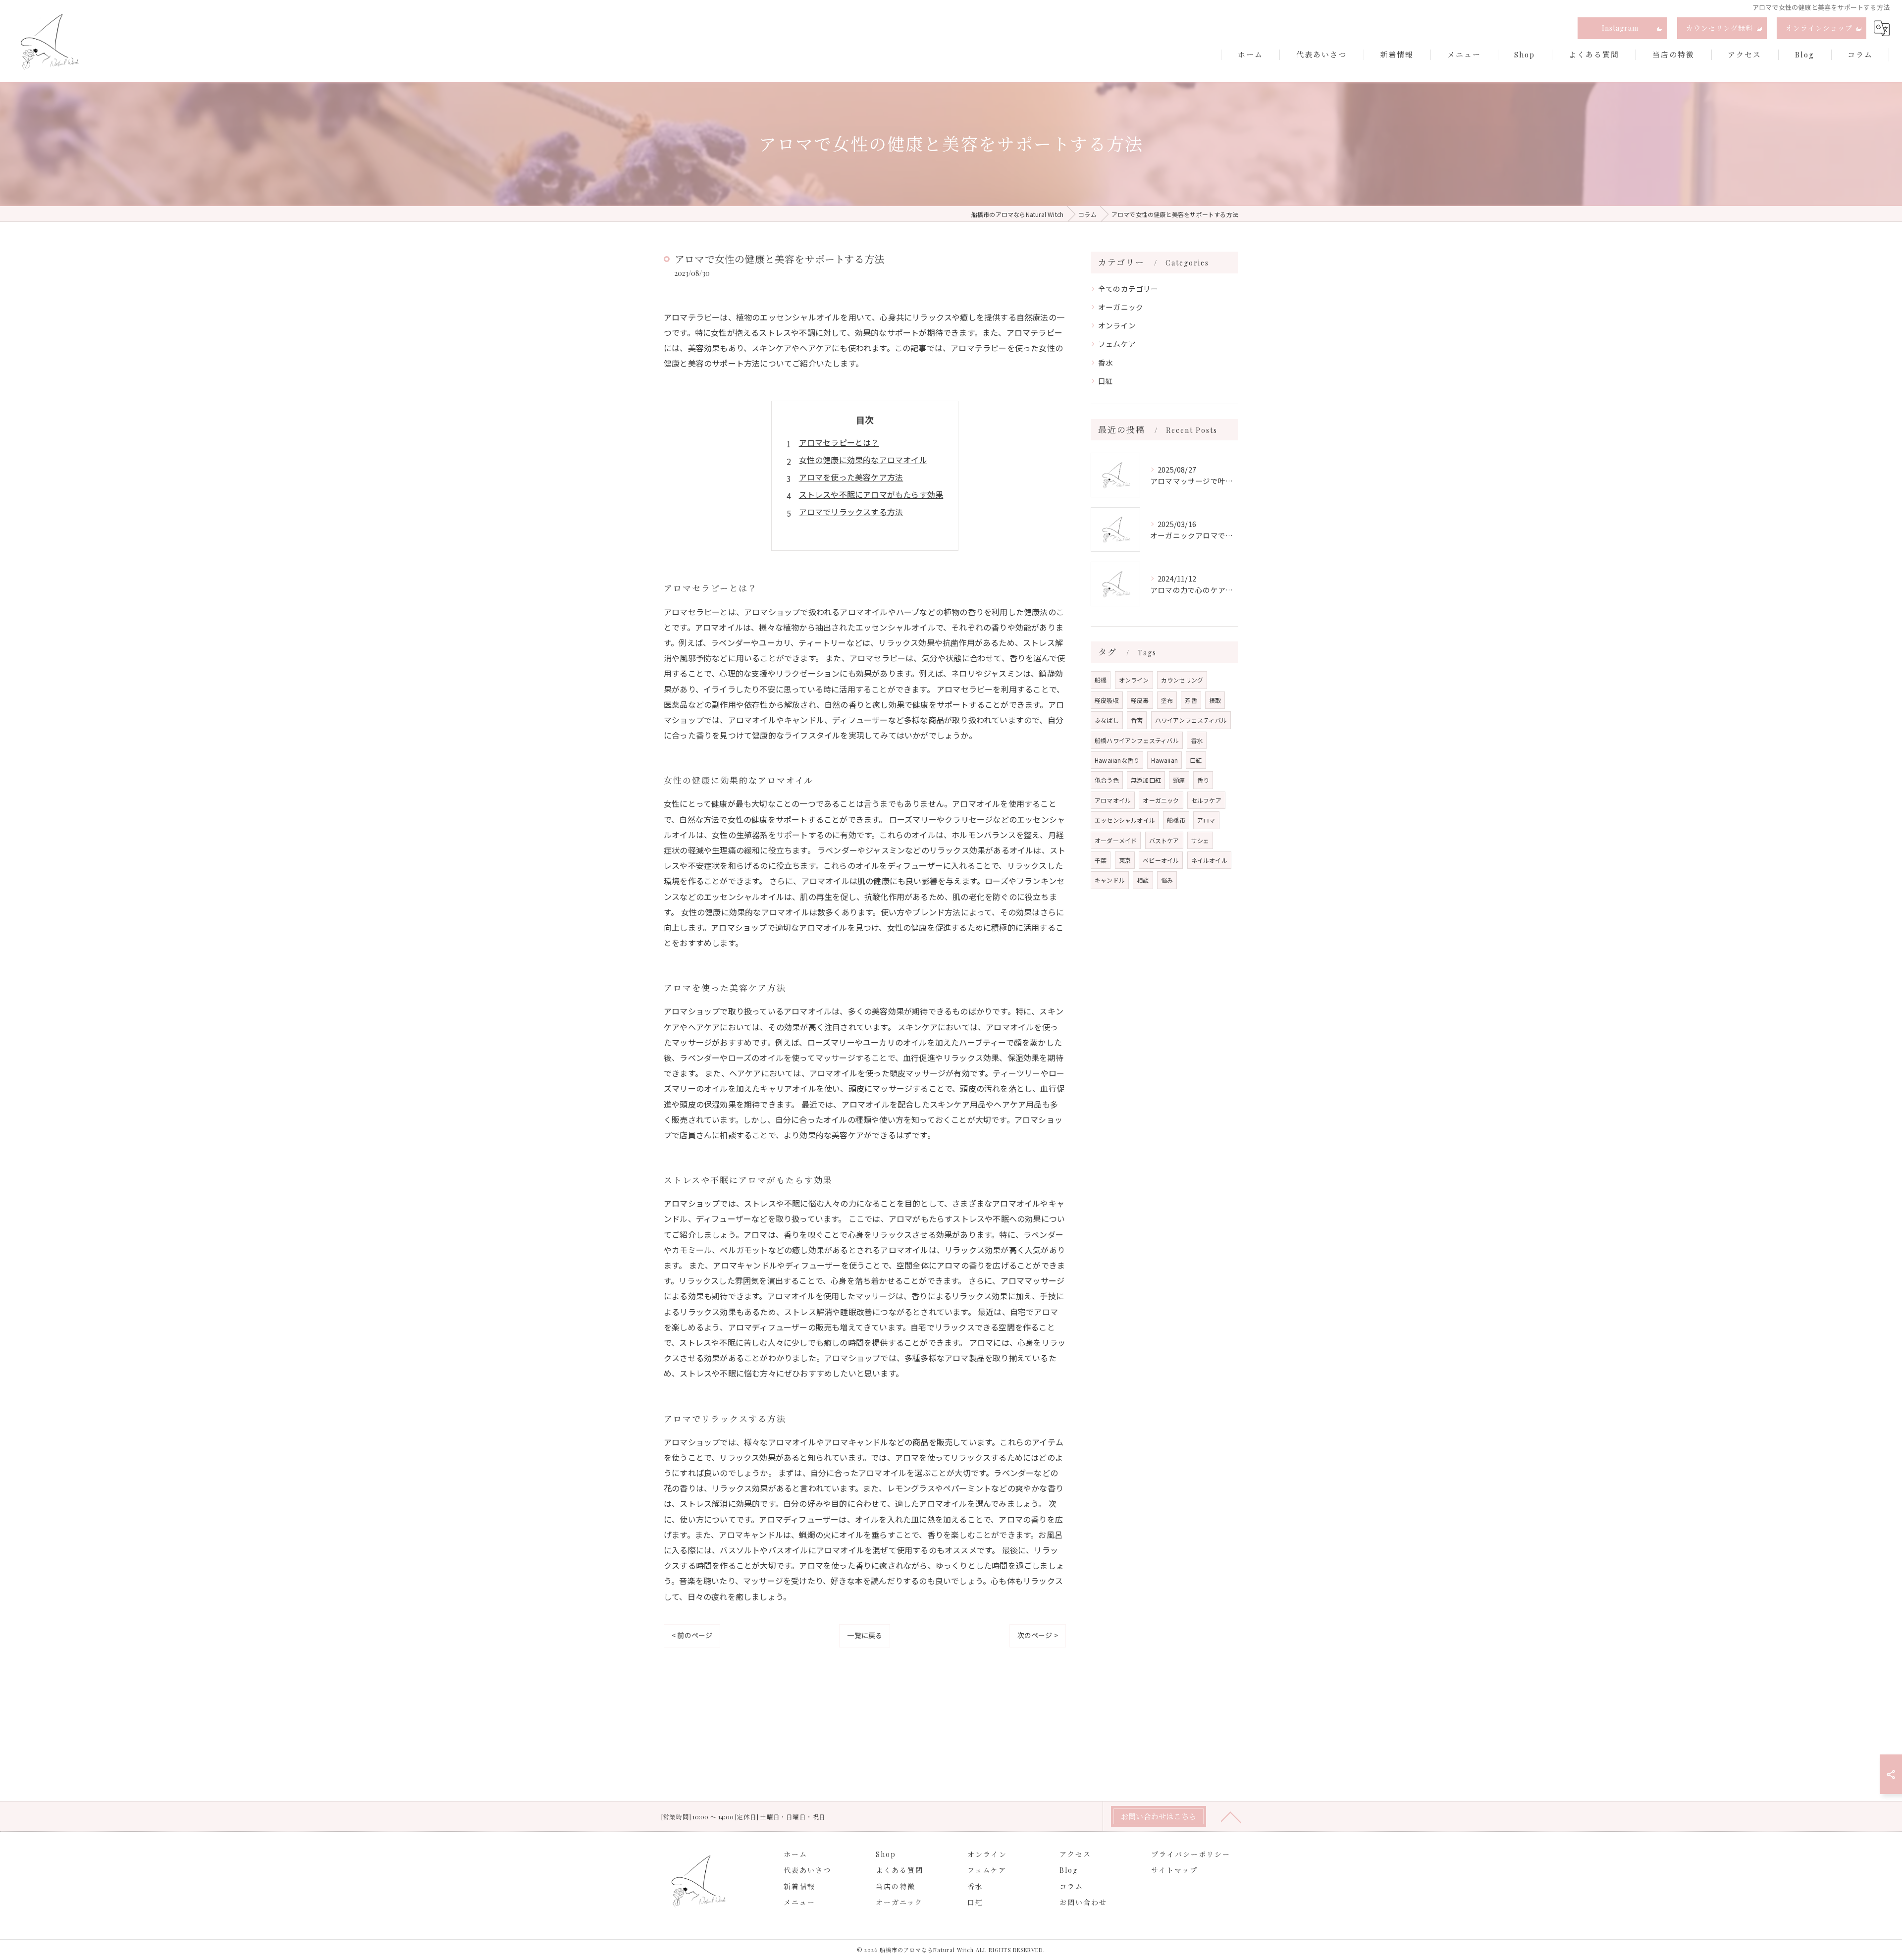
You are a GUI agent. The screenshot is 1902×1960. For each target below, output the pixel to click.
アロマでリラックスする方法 (851, 512)
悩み (1167, 880)
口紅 (1106, 381)
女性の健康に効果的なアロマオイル (863, 460)
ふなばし (1107, 720)
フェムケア (1117, 344)
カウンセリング (1182, 680)
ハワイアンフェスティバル (1191, 720)
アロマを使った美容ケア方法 (851, 477)
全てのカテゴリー (1128, 289)
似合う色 (1107, 780)
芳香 (1191, 700)
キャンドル (1110, 880)
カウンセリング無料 (1719, 28)
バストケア (1164, 840)
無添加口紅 (1146, 780)
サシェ (1200, 840)
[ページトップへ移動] (1231, 1816)
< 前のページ (692, 1635)
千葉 (1101, 860)
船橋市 (1176, 820)
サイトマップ (1174, 1870)
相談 (1143, 880)
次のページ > (1038, 1635)
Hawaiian (1164, 760)
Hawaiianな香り (1117, 760)
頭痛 (1179, 780)
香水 (1106, 362)
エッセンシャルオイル (1125, 820)
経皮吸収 (1107, 700)
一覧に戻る (865, 1635)
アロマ (1206, 820)
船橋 (1101, 680)
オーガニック (1121, 307)
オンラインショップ (1819, 28)
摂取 (1215, 700)
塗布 (1167, 700)
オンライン (1117, 325)
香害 (1137, 720)
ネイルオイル (1209, 860)
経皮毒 (1140, 700)
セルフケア (1206, 800)
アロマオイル (1113, 800)
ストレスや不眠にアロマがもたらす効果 (871, 494)
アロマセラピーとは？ (839, 442)
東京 (1125, 860)
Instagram (1620, 28)
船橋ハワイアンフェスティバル (1137, 740)
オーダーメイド (1116, 840)
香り (1203, 780)
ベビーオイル (1161, 860)
